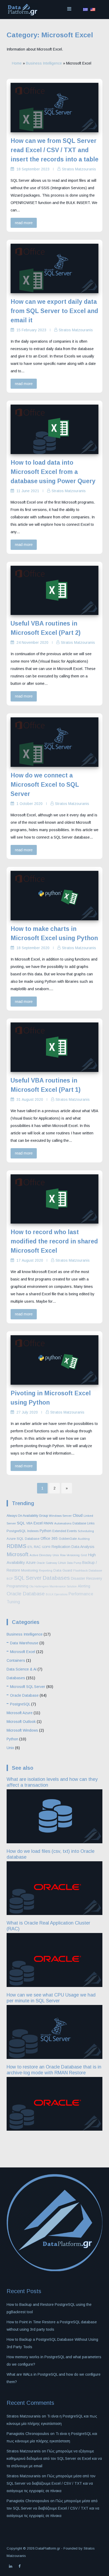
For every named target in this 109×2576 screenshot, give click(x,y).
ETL (30, 1547)
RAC (37, 1547)
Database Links (83, 1523)
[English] (93, 10)
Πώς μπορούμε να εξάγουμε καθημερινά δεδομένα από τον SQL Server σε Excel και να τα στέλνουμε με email (54, 2459)
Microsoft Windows (22, 1730)
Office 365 (49, 1538)
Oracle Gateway (47, 1563)
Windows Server (60, 1516)
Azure (31, 1563)
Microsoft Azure (20, 1713)
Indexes (33, 1531)
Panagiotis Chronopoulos (28, 2434)
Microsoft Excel (23, 1652)
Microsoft (18, 1554)
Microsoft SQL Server (28, 1687)
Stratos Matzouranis (79, 169)
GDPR (46, 1547)
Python (46, 1531)
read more (24, 223)
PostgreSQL (16, 1531)
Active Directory (41, 1555)
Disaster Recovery (87, 1578)
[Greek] (85, 10)
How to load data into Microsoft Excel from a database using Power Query (53, 472)
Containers (16, 1660)
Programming (17, 1586)
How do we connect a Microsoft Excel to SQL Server (45, 785)
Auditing (84, 1539)
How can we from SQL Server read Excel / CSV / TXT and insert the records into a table (54, 150)
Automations (63, 1523)
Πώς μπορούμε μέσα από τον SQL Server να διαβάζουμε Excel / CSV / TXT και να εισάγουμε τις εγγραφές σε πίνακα (51, 2483)
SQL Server (28, 1578)
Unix (56, 1555)
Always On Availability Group (27, 1516)
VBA (29, 1523)
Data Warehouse (24, 1643)
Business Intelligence (44, 63)
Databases (56, 1578)
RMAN (48, 1523)
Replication (61, 1547)
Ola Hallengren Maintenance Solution (53, 1586)
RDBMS (17, 1546)
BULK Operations (57, 1594)
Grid (84, 1555)
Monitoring (29, 1570)
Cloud (78, 1515)
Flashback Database (88, 1570)
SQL (21, 1523)
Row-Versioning (70, 1555)
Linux (62, 1563)
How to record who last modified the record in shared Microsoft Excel (54, 1241)
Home (17, 63)
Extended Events (65, 1531)
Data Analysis (83, 1547)
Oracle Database (26, 1594)
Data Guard (63, 1570)
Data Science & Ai (22, 1669)
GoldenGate (68, 1539)
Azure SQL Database (23, 1539)
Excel (38, 1523)
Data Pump (74, 1563)
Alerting (84, 1586)
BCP (10, 1579)
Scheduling (86, 1531)
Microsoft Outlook (21, 1722)
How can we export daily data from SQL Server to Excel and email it (54, 311)
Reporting (46, 1570)
